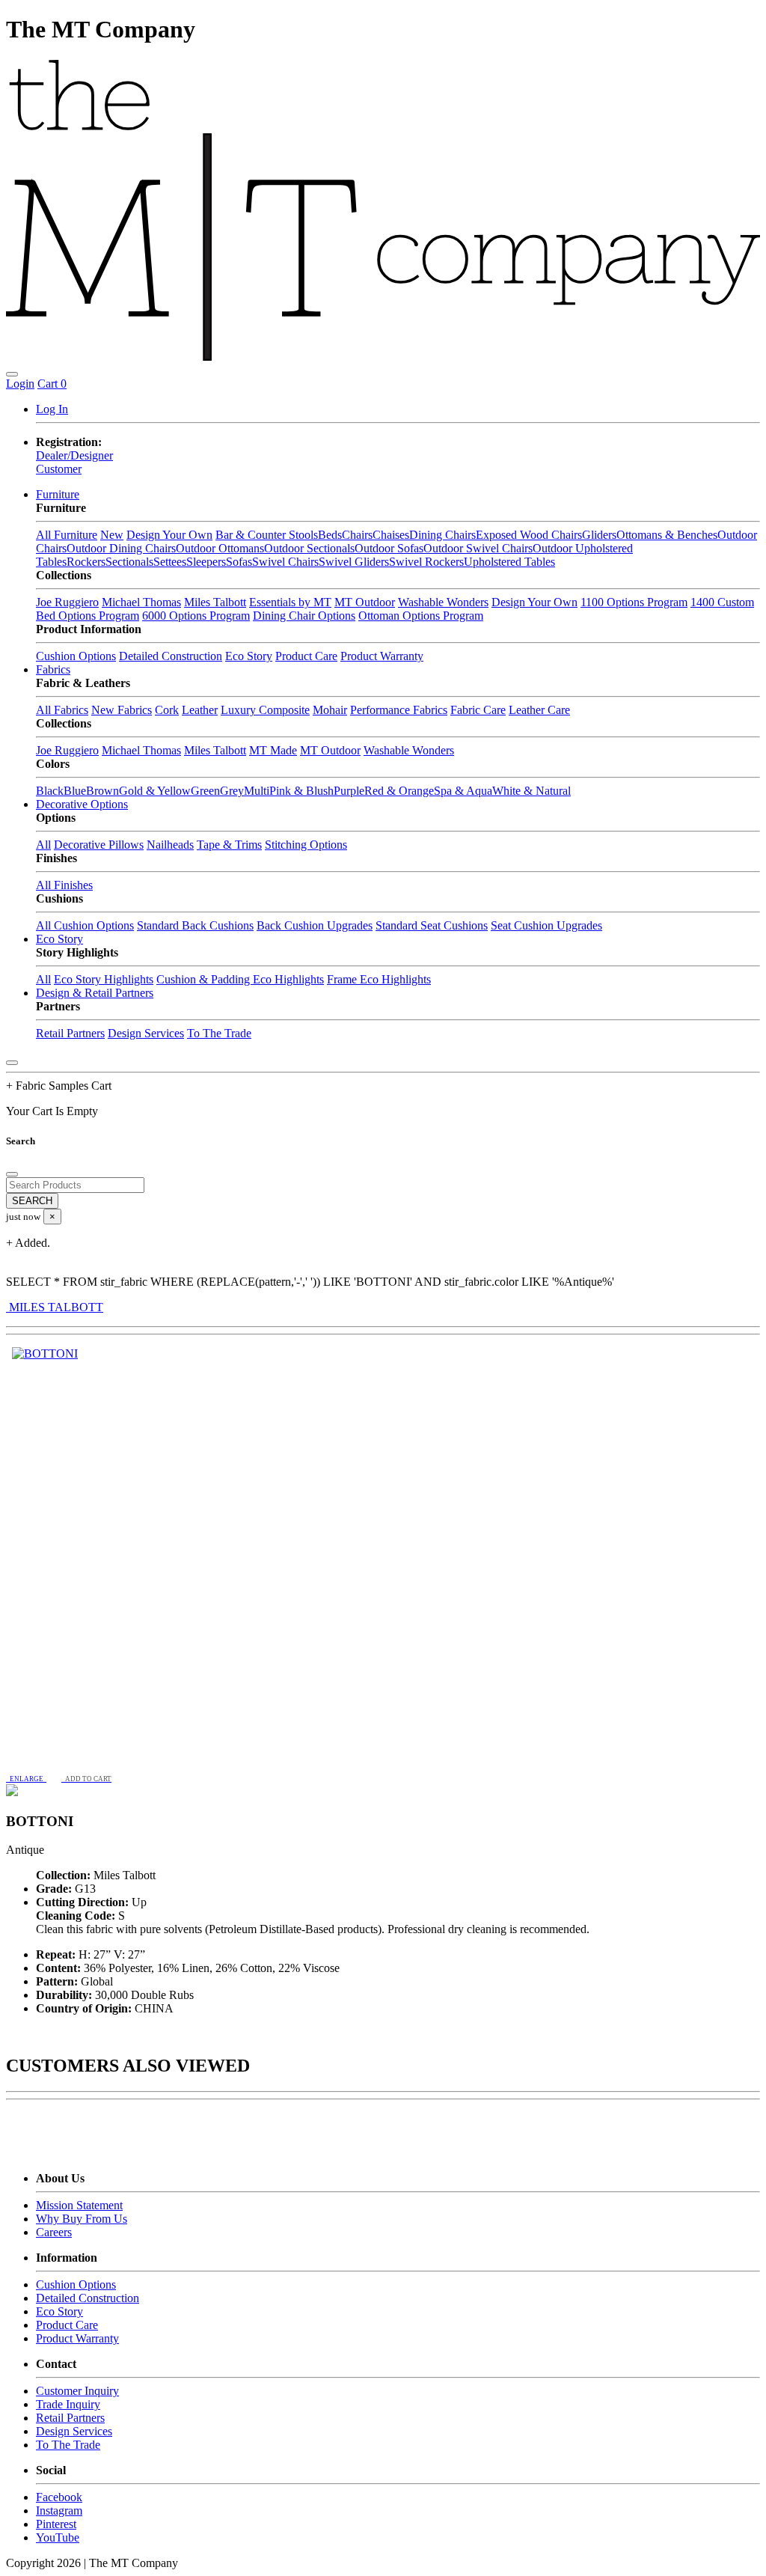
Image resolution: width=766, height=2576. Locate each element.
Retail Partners (70, 1033)
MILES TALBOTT (55, 1307)
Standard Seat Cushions (432, 925)
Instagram (59, 2511)
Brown (102, 791)
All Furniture (67, 535)
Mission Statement (79, 2205)
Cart (52, 384)
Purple (349, 791)
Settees (170, 562)
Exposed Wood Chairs (529, 535)
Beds (330, 535)
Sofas (239, 562)
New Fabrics (122, 710)
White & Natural (531, 791)
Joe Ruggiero (67, 602)
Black (50, 791)
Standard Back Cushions (195, 925)
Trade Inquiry (68, 2404)
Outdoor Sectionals (309, 548)
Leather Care (539, 710)
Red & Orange (399, 791)
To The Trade (219, 1033)
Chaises (391, 535)
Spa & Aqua (463, 791)
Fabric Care (478, 710)
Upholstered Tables (509, 562)
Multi (257, 791)
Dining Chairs (442, 535)
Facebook (59, 2497)
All (43, 845)
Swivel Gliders (354, 562)
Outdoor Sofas (389, 548)
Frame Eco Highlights (379, 979)
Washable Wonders (443, 602)
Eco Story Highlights (104, 979)
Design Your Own (169, 535)
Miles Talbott (215, 602)
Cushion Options (76, 656)
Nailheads (170, 845)
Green (205, 791)
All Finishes (64, 885)
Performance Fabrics (399, 710)
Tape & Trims (229, 845)
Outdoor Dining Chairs (121, 548)
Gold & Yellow (155, 791)
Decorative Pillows (99, 845)
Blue (75, 791)
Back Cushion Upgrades (315, 925)
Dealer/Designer (74, 455)
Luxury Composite (265, 710)
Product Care (306, 656)
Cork (167, 710)
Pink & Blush (301, 791)
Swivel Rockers (426, 562)
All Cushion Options (85, 925)
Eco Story (249, 656)
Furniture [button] (58, 494)
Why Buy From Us (82, 2219)
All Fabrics (62, 710)
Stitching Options (306, 845)
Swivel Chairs (285, 562)
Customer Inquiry (77, 2391)
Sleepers (206, 562)
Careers (54, 2232)
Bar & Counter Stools (267, 535)
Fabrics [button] (53, 669)
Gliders (599, 535)
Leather (200, 710)
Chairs (357, 535)
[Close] (12, 1063)
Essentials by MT (290, 602)
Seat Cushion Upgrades (546, 925)
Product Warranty (382, 656)
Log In (52, 409)
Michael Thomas (141, 602)
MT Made (273, 750)
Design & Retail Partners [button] (95, 993)
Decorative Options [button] (82, 804)
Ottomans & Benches (667, 535)
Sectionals (129, 562)
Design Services (146, 1033)
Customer (59, 469)
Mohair (330, 710)
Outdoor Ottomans (220, 548)
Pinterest (56, 2524)
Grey (232, 791)
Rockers (86, 562)
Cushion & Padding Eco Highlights (240, 979)
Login (20, 384)
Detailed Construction (171, 656)
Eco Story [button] (59, 939)
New (112, 535)
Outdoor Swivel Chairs (478, 548)
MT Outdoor (365, 602)
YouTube (58, 2537)
